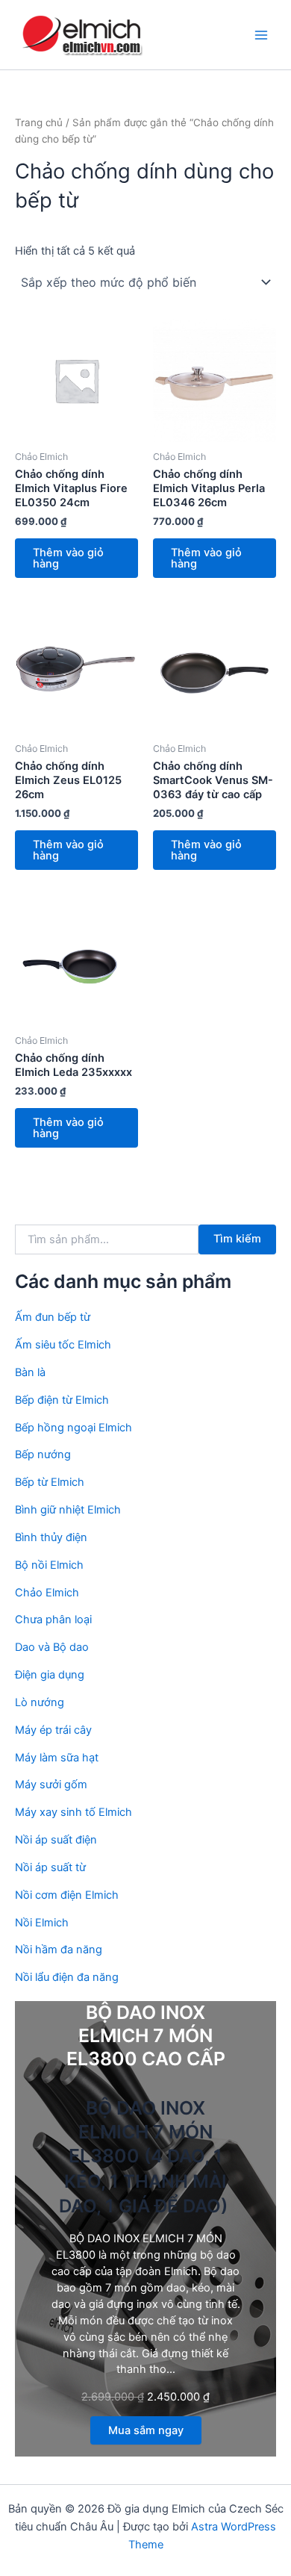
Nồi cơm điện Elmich (67, 1895)
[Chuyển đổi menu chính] (261, 34)
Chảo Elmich (47, 1593)
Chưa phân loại (53, 1620)
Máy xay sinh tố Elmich (73, 1812)
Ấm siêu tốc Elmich (63, 1345)
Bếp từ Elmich (50, 1482)
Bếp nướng (43, 1455)
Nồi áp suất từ (50, 1867)
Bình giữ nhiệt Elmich (68, 1510)
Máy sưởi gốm (51, 1785)
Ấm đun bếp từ (53, 1317)
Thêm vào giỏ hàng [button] (68, 558)
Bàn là (30, 1372)
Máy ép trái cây (53, 1730)
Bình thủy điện (51, 1537)
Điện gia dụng (50, 1675)
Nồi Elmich (42, 1923)
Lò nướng (40, 1702)
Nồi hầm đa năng (59, 1950)
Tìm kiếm (237, 1239)
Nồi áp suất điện (56, 1840)
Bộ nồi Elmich (49, 1565)
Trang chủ (39, 122)
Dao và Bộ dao (52, 1647)
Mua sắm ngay (146, 2430)
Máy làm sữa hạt (57, 1758)
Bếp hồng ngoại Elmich (73, 1428)
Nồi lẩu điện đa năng (67, 1977)
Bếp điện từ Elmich (62, 1400)
